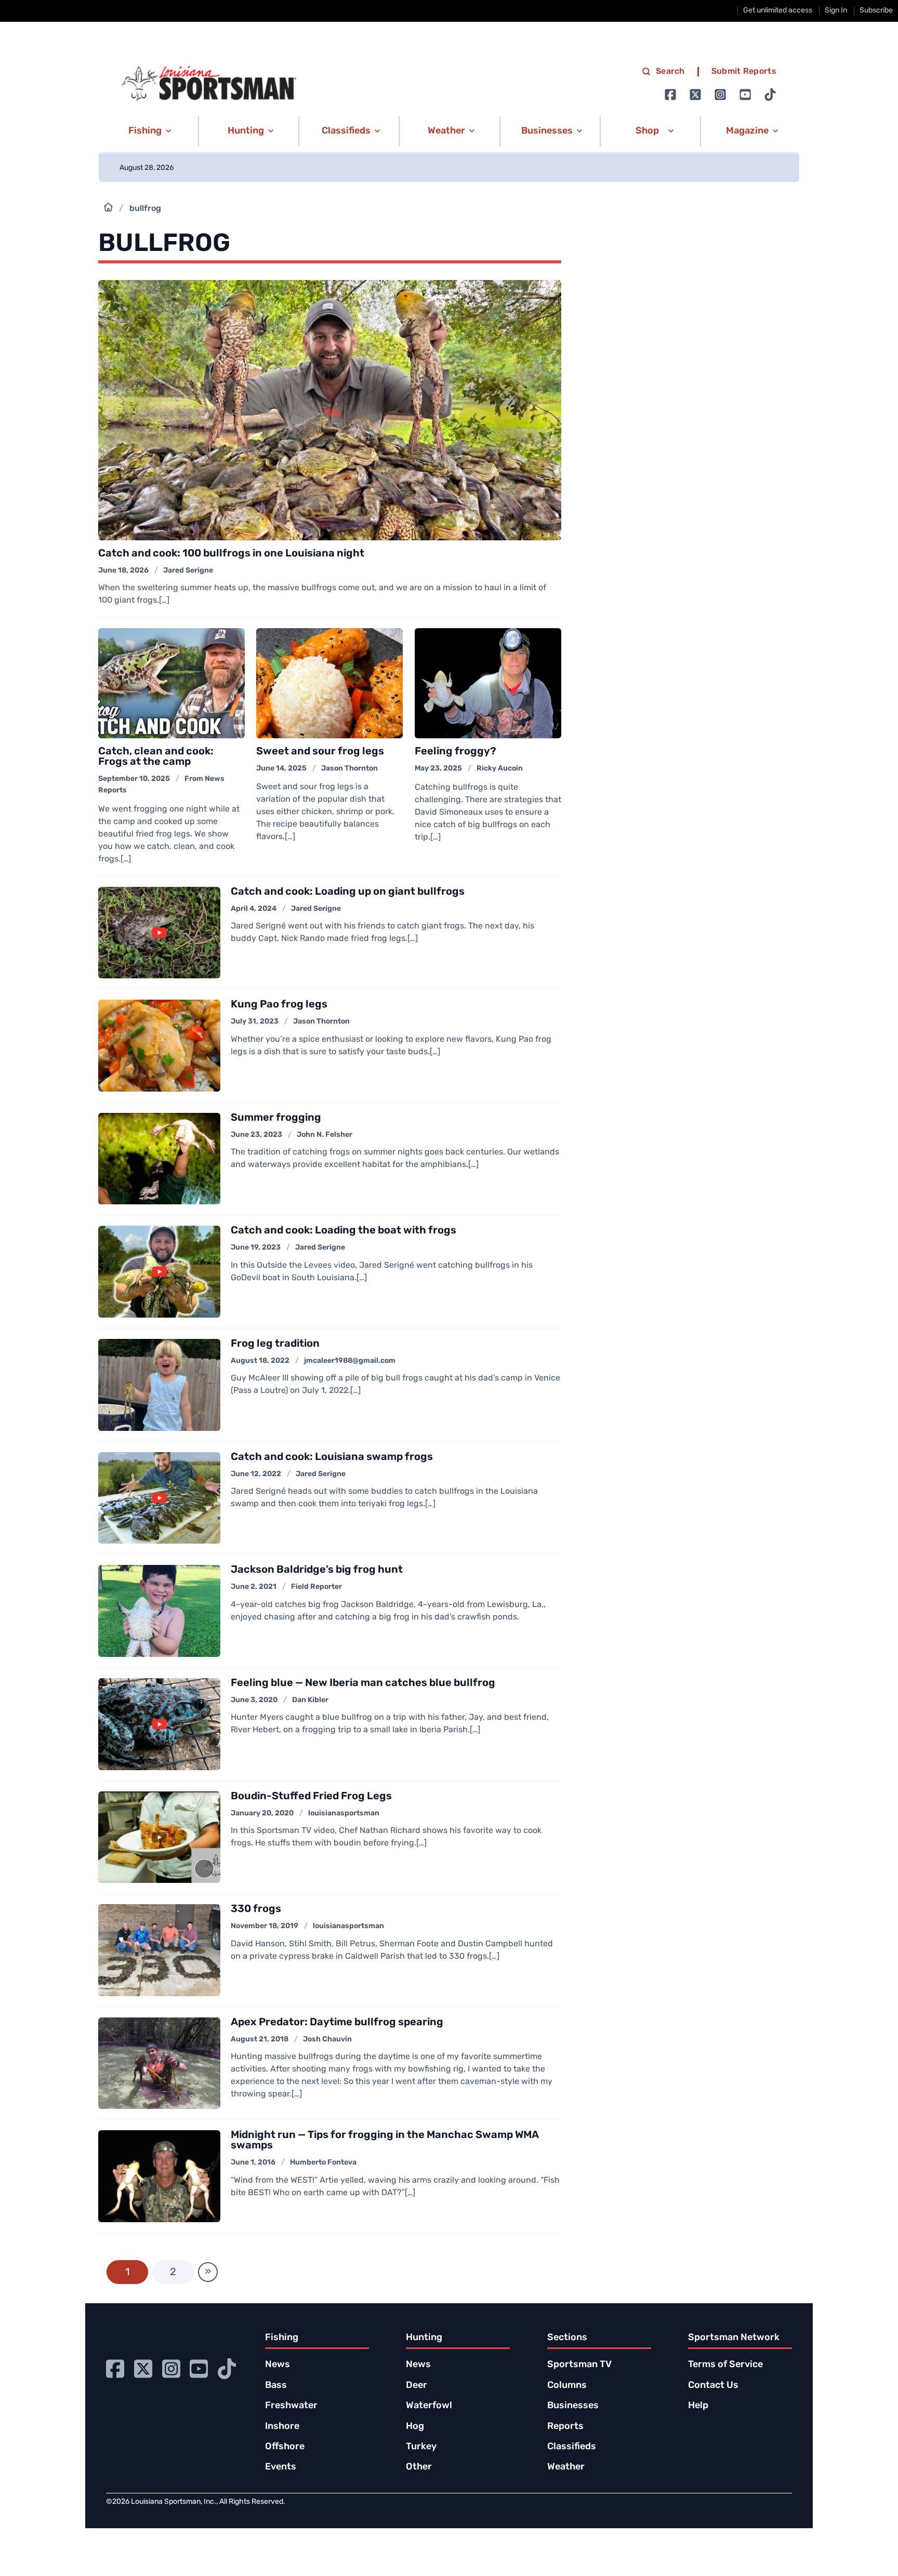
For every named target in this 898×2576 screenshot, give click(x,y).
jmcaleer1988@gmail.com (350, 1361)
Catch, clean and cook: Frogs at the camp (156, 757)
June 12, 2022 (256, 1474)
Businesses (573, 2406)
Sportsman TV (579, 2365)
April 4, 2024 (254, 909)
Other (419, 2467)
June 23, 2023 (256, 1135)
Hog (415, 2427)
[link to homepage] (209, 84)
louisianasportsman (344, 1814)
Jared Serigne (188, 571)
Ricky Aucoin (500, 769)
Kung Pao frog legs (279, 1005)
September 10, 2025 (134, 779)
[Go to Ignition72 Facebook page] (670, 95)
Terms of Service (725, 2365)
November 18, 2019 (265, 1926)
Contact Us (713, 2386)
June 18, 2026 (123, 571)
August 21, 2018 (260, 2040)
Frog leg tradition (275, 1344)
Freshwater (291, 2406)
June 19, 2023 (256, 1248)
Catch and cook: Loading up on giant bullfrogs (348, 892)
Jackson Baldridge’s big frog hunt (317, 1570)
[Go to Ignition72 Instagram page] (720, 95)
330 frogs (256, 1909)
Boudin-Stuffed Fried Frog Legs (311, 1797)
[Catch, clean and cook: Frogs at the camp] (171, 683)
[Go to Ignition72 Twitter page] (695, 95)
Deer (417, 2386)
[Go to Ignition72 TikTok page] (770, 95)
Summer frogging (276, 1118)
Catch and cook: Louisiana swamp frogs (332, 1457)
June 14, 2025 (281, 769)
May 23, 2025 (438, 769)
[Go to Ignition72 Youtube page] (745, 95)
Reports (565, 2427)
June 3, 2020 (254, 1700)
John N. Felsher (325, 1135)
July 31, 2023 (255, 1022)
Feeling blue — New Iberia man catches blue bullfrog (363, 1683)
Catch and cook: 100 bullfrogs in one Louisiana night (232, 554)
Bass (276, 2386)
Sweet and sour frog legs (320, 752)
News (278, 2365)
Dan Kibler (310, 1700)
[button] (148, 131)
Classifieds (572, 2447)
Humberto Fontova (323, 2163)
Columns (567, 2386)
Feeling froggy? (455, 752)
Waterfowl (429, 2406)
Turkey (421, 2447)
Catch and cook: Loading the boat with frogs (344, 1231)
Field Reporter (316, 1587)
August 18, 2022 (260, 1361)
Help (698, 2406)
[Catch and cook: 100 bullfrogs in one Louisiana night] (330, 410)
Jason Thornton (349, 769)
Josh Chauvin (327, 2040)
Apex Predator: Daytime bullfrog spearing (337, 2023)
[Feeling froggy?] (488, 683)
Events (281, 2467)
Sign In (836, 11)
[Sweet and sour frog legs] (329, 683)
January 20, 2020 (262, 1814)
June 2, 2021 (254, 1587)
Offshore (285, 2447)
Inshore (282, 2427)
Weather (566, 2467)
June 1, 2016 (253, 2163)
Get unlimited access (778, 11)
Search (670, 72)
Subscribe (876, 11)
